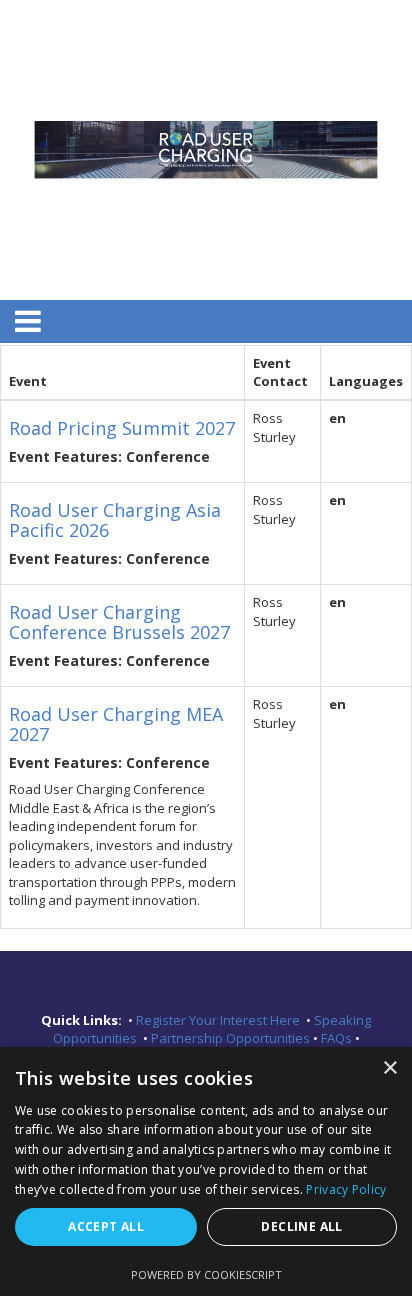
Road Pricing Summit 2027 (122, 428)
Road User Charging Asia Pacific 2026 (115, 520)
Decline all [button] (301, 1226)
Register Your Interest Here (219, 1020)
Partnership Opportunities (232, 1038)
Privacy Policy (346, 1189)
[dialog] (206, 1171)
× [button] (389, 1068)
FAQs (338, 1038)
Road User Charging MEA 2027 (116, 724)
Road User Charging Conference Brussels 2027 (119, 622)
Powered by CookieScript (206, 1274)
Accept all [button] (106, 1226)
